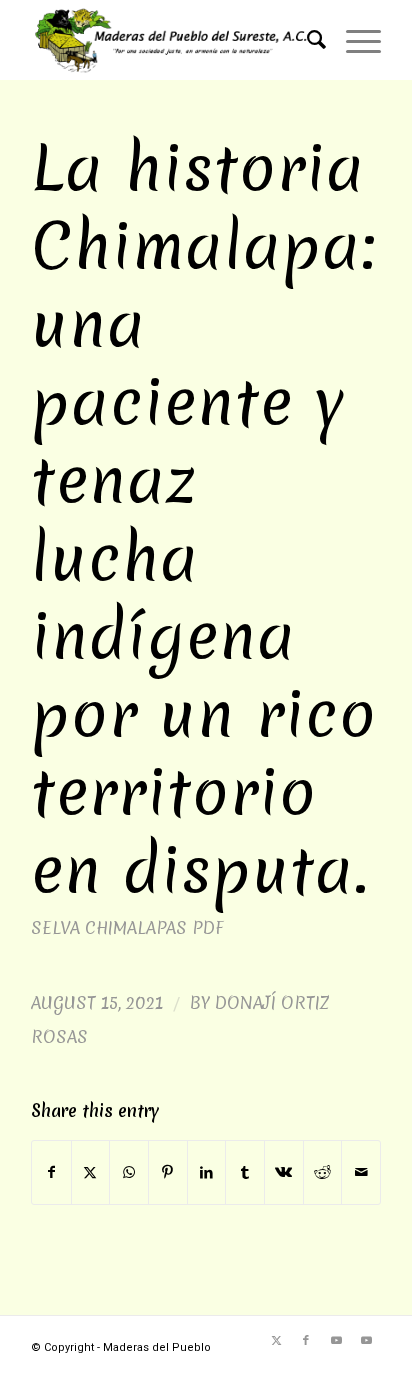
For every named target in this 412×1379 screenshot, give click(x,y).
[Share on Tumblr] (245, 1172)
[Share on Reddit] (323, 1172)
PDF (207, 927)
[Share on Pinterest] (168, 1172)
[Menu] (353, 40)
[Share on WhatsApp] (129, 1172)
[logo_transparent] (171, 40)
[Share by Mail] (361, 1172)
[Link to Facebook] (306, 1341)
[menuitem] (306, 40)
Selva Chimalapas (109, 927)
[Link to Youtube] (336, 1341)
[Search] (306, 40)
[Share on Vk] (284, 1172)
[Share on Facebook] (51, 1172)
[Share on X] (91, 1172)
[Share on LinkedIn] (207, 1172)
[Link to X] (276, 1341)
